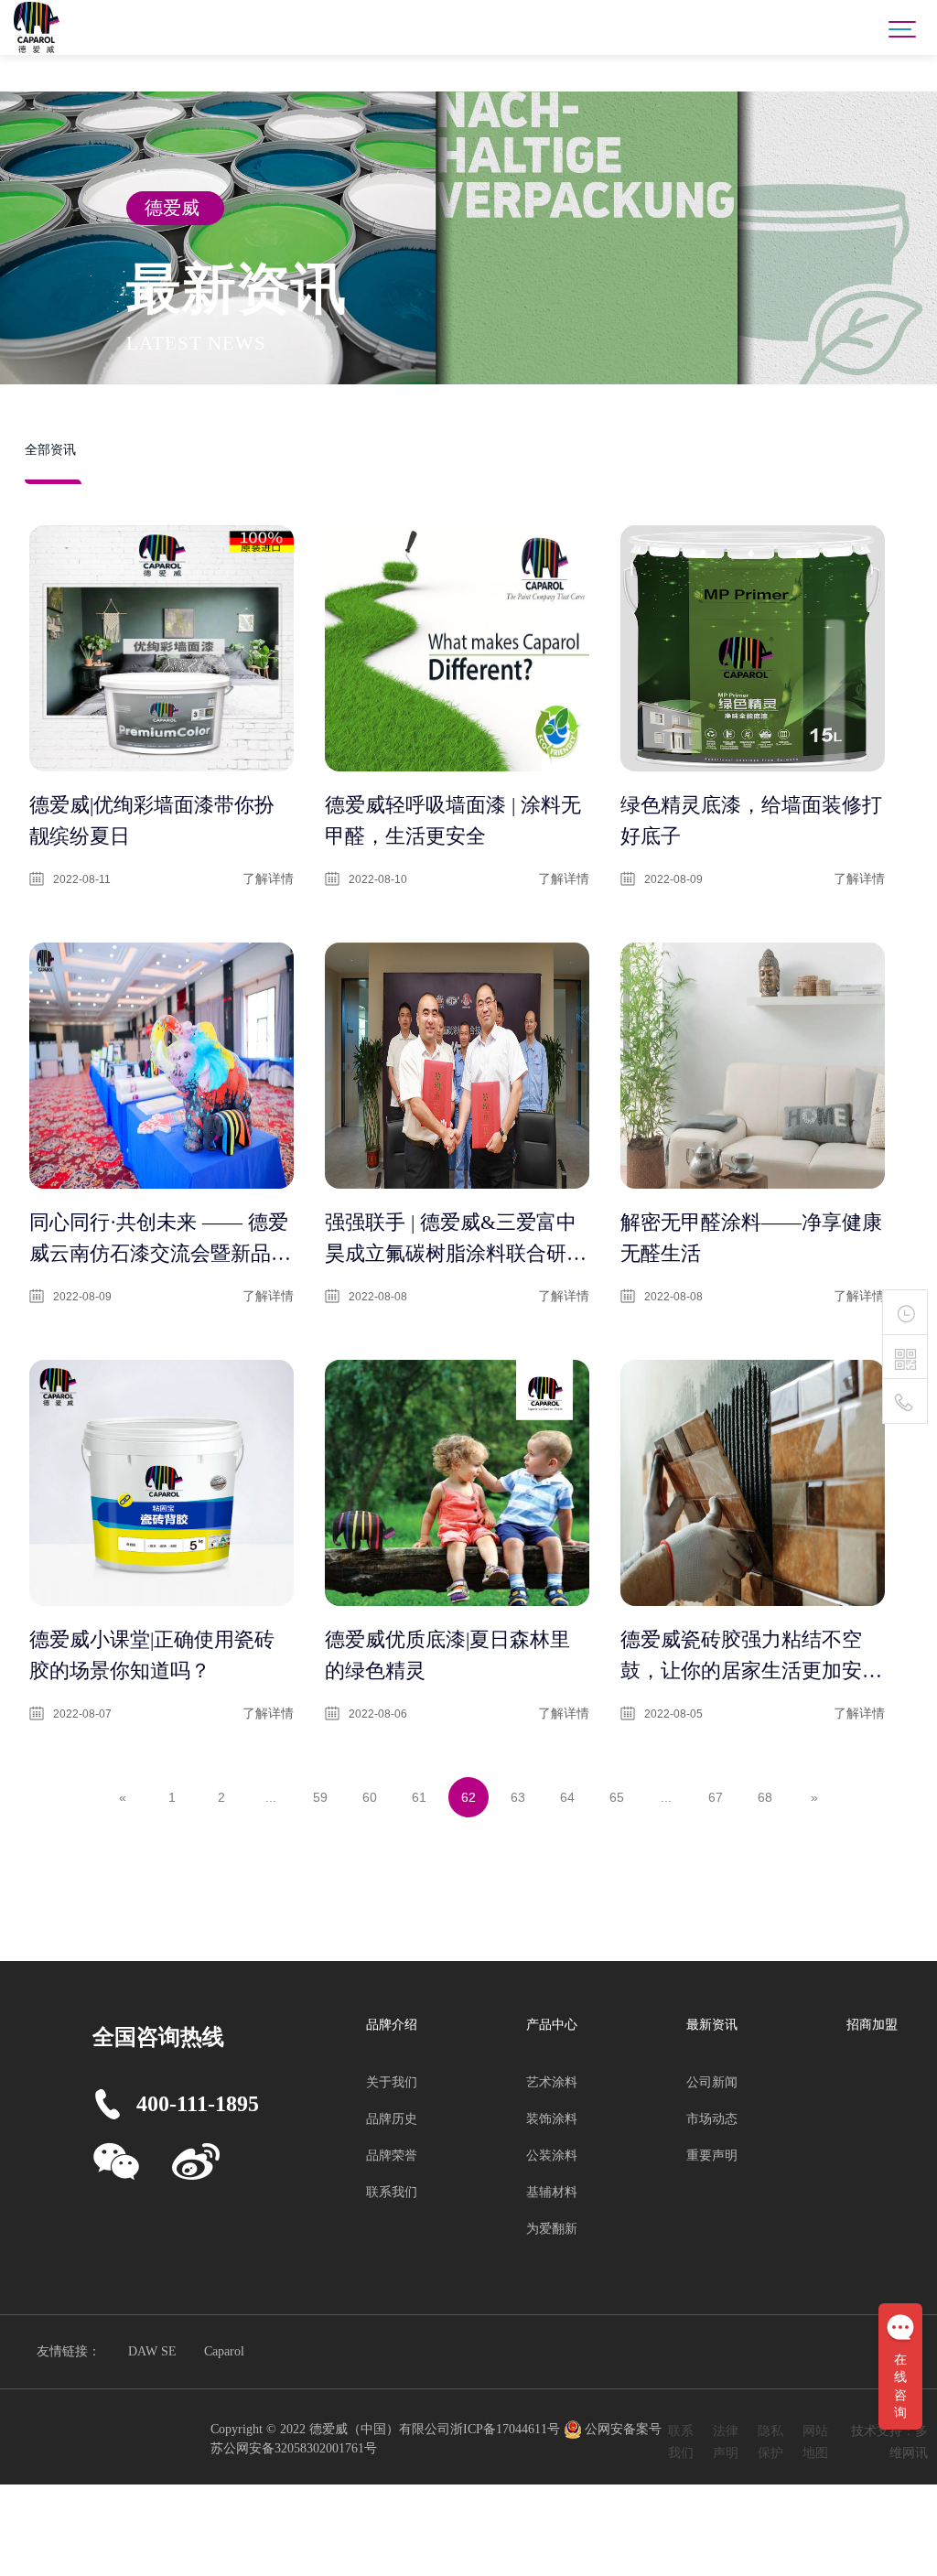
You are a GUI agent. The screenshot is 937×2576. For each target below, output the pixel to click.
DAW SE (152, 2351)
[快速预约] (905, 1312)
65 (617, 1797)
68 (765, 1797)
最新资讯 (712, 2025)
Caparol (224, 2351)
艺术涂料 (552, 2082)
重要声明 (712, 2156)
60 (370, 1797)
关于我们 (392, 2082)
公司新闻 (712, 2082)
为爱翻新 (552, 2229)
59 (320, 1797)
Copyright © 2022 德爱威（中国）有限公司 (330, 2429)
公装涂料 (552, 2156)
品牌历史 (392, 2119)
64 (567, 1797)
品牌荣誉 (392, 2156)
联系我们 (392, 2192)
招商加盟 (872, 2025)
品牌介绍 (392, 2025)
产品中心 (552, 2025)
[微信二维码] (905, 1360)
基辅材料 (552, 2192)
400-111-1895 (198, 2104)
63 (518, 1797)
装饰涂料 (552, 2119)
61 (419, 1797)
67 (716, 1797)
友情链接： (69, 2351)
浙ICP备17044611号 (507, 2429)
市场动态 (712, 2119)
